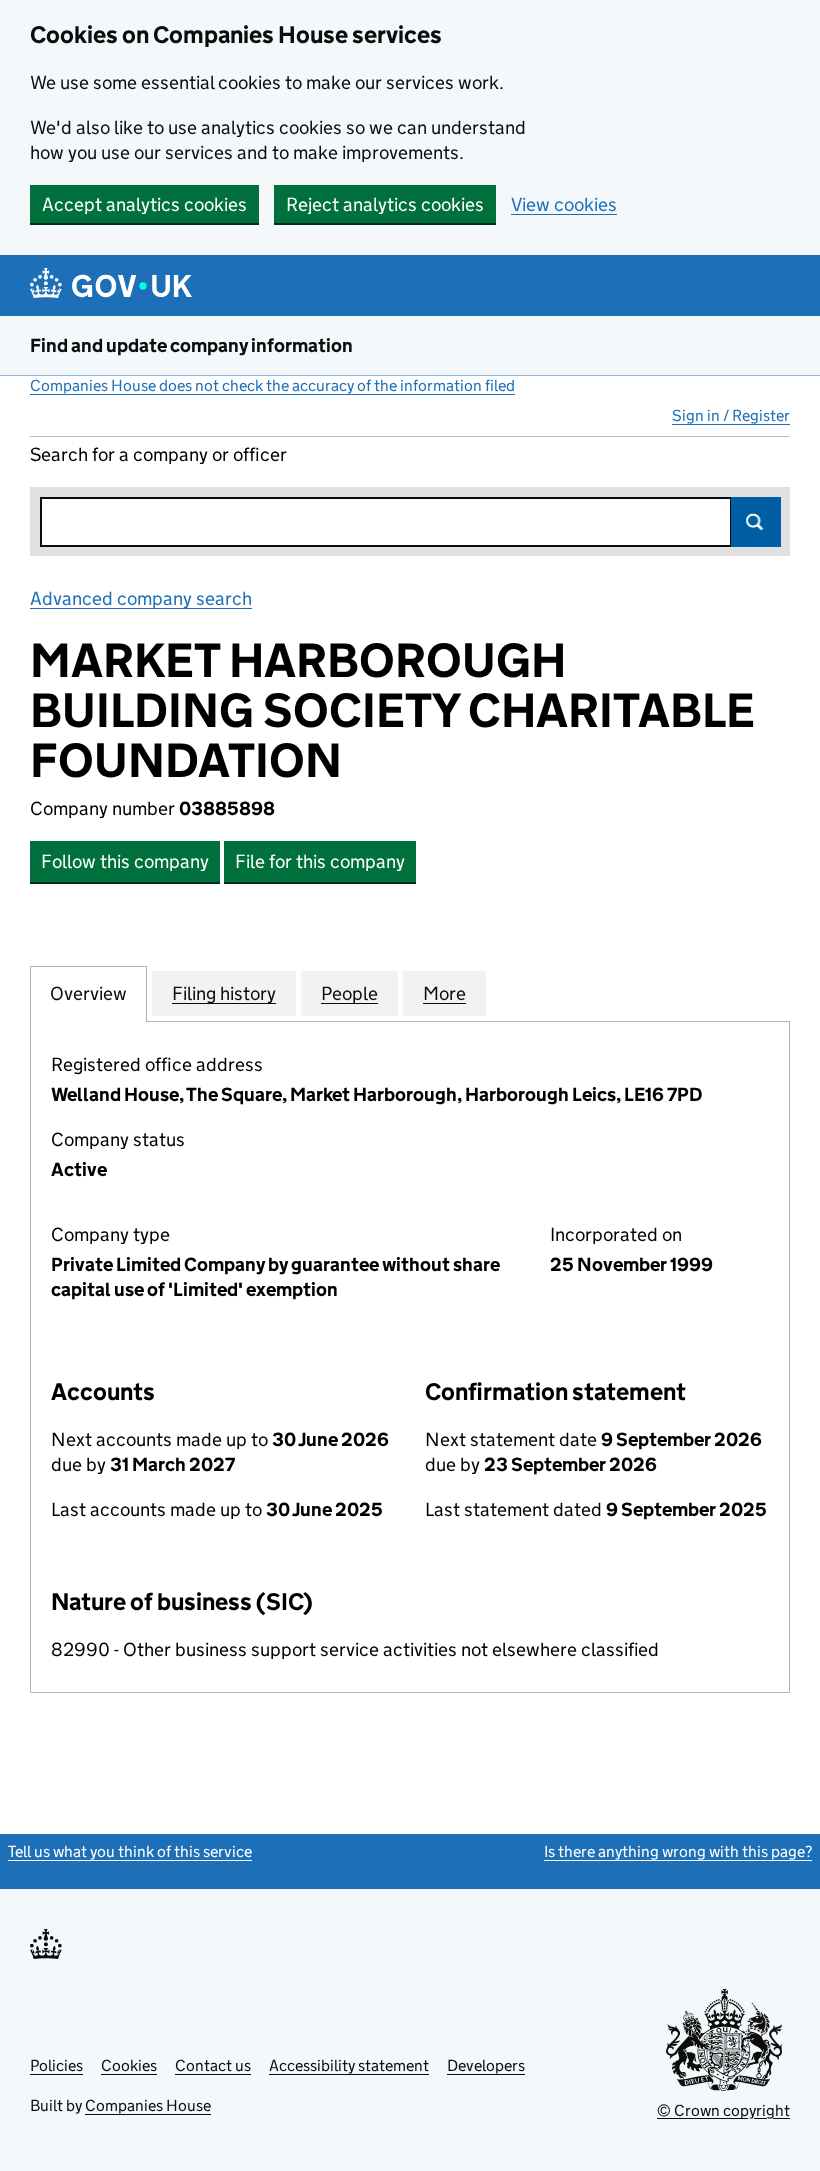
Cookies (129, 2065)
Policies (56, 2065)
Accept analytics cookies (144, 204)
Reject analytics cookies (385, 204)
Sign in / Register (731, 415)
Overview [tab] (88, 993)
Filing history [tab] (224, 993)
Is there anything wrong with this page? (678, 1851)
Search (756, 522)
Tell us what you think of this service (130, 1851)
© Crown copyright (723, 2110)
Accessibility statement (349, 2065)
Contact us (213, 2065)
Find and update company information (191, 345)
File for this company (320, 861)
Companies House (148, 2105)
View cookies (564, 204)
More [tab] (444, 993)
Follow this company (125, 861)
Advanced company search (141, 598)
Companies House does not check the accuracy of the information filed (272, 385)
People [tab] (349, 993)
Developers (486, 2065)
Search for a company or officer (158, 454)
